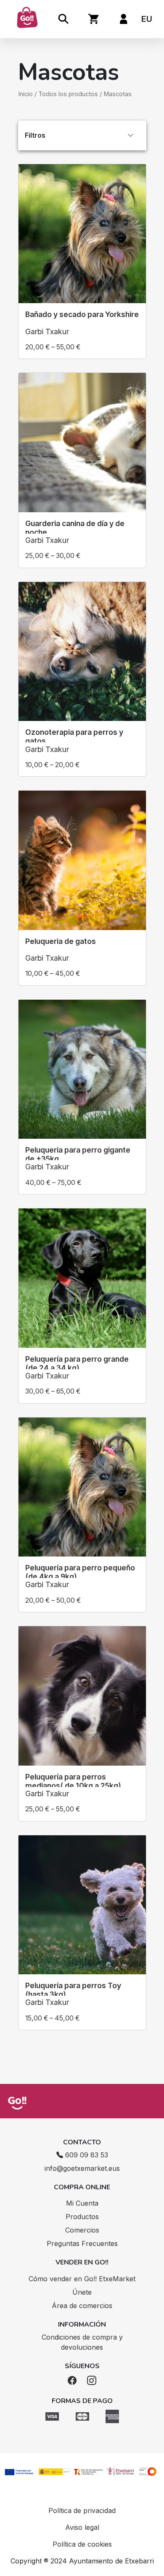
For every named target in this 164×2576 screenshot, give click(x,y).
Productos (82, 2217)
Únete (82, 2292)
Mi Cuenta (82, 2203)
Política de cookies (82, 2544)
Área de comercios (82, 2306)
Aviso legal (82, 2527)
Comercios (82, 2230)
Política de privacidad (82, 2510)
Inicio (25, 94)
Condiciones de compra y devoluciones (82, 2342)
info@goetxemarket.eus (82, 2168)
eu (147, 19)
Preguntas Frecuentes (82, 2243)
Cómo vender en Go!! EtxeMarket (82, 2279)
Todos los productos (68, 94)
